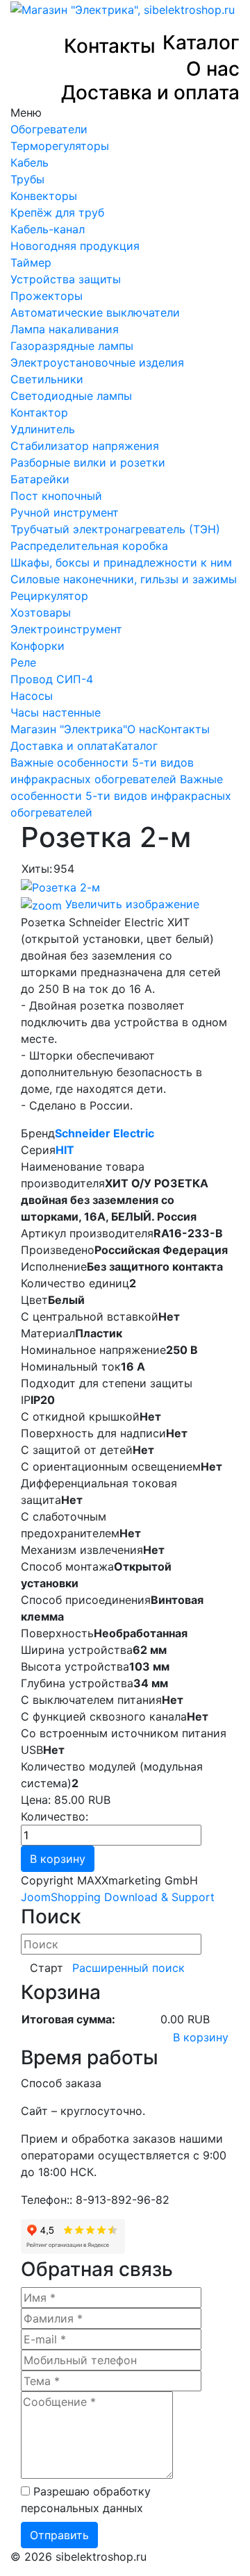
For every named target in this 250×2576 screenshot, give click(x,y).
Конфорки (37, 646)
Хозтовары (41, 612)
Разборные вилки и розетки (88, 462)
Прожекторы (47, 296)
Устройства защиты (66, 279)
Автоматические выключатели (95, 312)
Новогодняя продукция (75, 246)
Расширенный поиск (128, 1968)
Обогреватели (49, 129)
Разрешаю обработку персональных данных (86, 2500)
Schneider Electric (105, 1133)
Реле (23, 662)
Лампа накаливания (65, 329)
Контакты (110, 46)
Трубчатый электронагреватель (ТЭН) (115, 529)
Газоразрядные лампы (72, 346)
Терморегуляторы (60, 146)
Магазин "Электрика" (69, 729)
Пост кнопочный (56, 496)
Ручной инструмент (65, 512)
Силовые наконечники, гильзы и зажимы (124, 579)
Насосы (32, 696)
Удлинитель (43, 429)
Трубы (27, 179)
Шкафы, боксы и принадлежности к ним (121, 562)
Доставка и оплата (150, 93)
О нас (213, 69)
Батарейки (40, 479)
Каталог (201, 43)
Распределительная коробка (89, 546)
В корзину (201, 2037)
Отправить (59, 2535)
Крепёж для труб (57, 212)
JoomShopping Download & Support (118, 1897)
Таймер (31, 262)
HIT (65, 1150)
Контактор (39, 412)
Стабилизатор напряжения (85, 446)
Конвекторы (44, 196)
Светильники (47, 379)
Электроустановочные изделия (97, 362)
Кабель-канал (48, 229)
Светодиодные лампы (71, 396)
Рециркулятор (49, 596)
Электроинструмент (66, 629)
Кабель (30, 162)
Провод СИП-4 (52, 679)
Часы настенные (56, 712)
